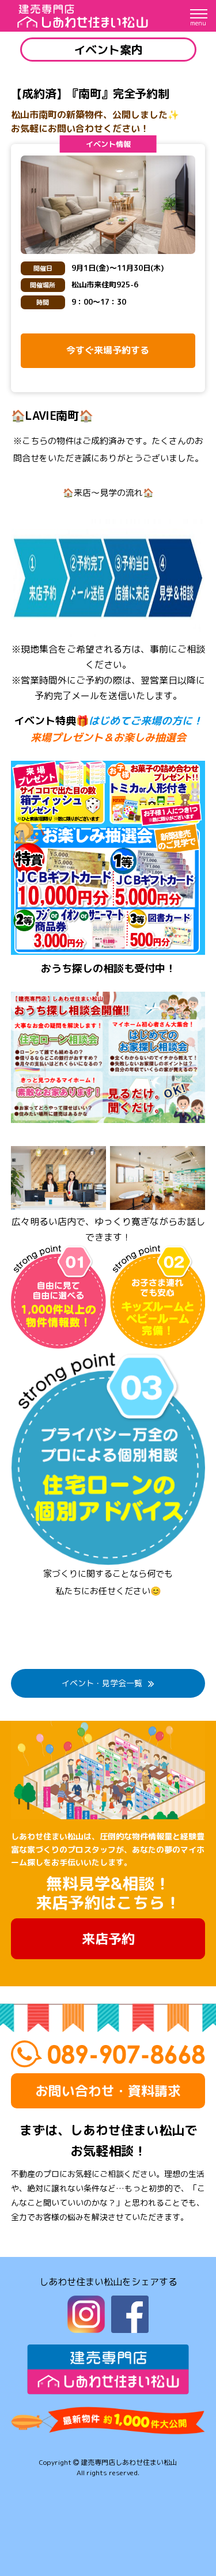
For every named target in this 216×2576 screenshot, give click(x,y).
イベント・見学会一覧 (102, 1683)
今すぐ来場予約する (108, 350)
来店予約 (108, 1938)
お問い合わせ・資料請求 (108, 2091)
